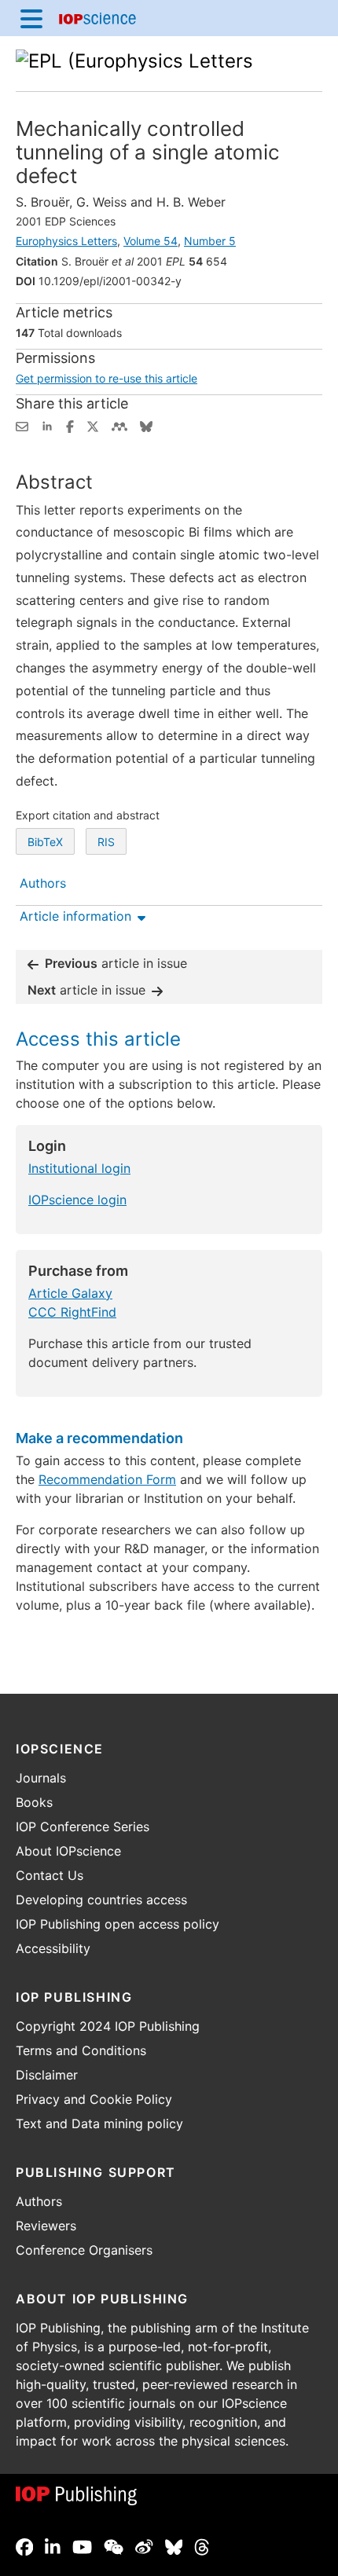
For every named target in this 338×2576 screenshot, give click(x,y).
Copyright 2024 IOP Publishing (108, 2026)
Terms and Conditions (81, 2050)
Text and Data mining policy (99, 2123)
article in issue (116, 963)
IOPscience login (77, 1200)
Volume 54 (151, 241)
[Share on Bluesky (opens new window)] (146, 425)
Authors (39, 2201)
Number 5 (210, 241)
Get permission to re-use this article (107, 378)
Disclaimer (47, 2075)
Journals (41, 1778)
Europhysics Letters (66, 241)
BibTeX (45, 842)
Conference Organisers (84, 2250)
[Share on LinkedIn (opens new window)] (47, 425)
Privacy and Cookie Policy (94, 2099)
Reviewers (46, 2226)
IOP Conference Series (83, 1827)
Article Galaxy (70, 1293)
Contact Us (50, 1875)
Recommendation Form (107, 1479)
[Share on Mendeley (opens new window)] (119, 425)
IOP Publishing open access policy (118, 1924)
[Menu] (31, 18)
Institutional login (79, 1168)
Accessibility (53, 1948)
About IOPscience (68, 1851)
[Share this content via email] (22, 425)
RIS (106, 842)
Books (34, 1802)
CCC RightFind (72, 1312)
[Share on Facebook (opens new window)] (70, 425)
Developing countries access (101, 1900)
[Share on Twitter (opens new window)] (93, 425)
